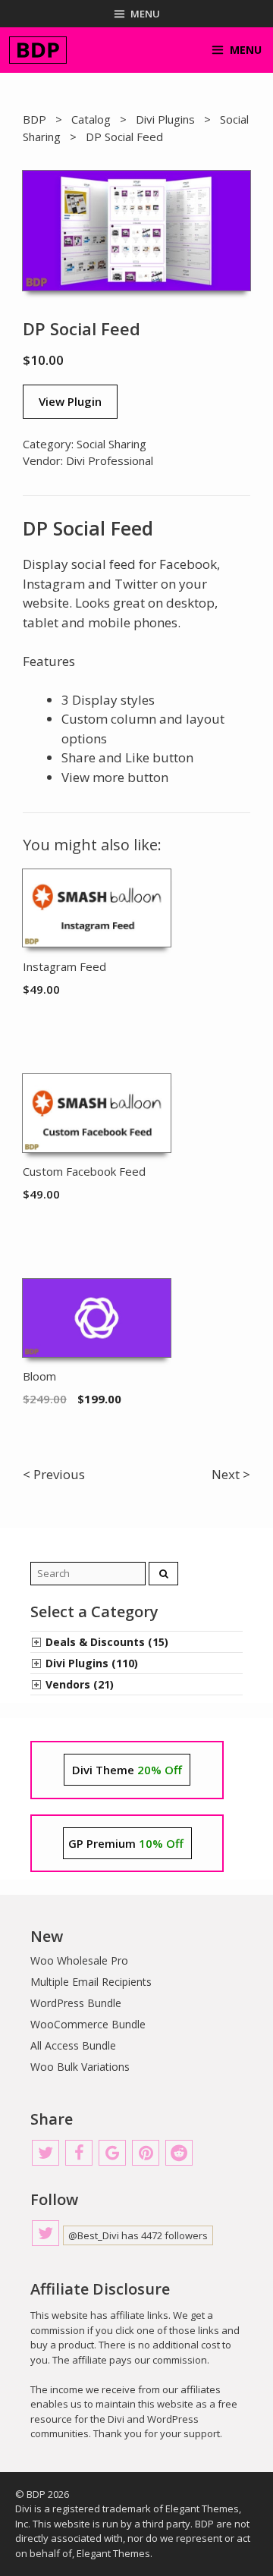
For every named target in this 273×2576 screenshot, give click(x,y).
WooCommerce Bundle (88, 2024)
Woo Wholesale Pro (79, 1960)
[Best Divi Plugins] (38, 50)
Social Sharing (111, 444)
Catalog (91, 119)
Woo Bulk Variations (80, 2067)
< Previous (54, 1474)
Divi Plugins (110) (92, 1663)
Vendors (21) (80, 1684)
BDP (35, 119)
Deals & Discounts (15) (107, 1642)
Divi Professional (110, 460)
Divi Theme (127, 1770)
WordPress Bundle (76, 2003)
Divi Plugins (165, 119)
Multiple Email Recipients (91, 1982)
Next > (231, 1474)
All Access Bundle (73, 2045)
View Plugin (70, 401)
